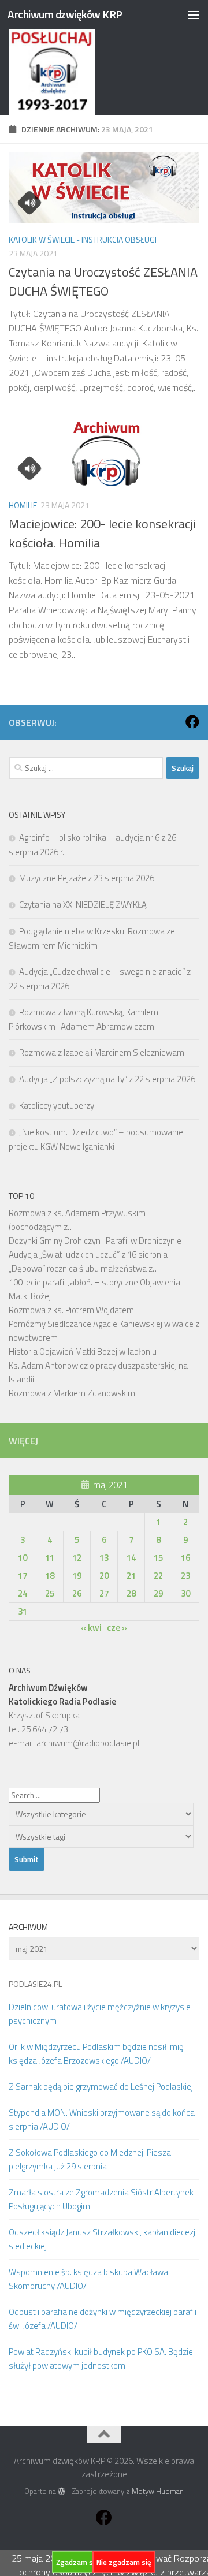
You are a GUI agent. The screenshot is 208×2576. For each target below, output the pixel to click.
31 (23, 1611)
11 (50, 1558)
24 (23, 1593)
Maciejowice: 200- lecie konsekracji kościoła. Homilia (102, 533)
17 (23, 1576)
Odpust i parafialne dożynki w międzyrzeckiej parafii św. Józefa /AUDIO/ (103, 2319)
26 (77, 1593)
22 (158, 1576)
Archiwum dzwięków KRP (65, 14)
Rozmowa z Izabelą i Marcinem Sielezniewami (103, 1052)
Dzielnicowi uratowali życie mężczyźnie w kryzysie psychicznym (100, 2014)
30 (185, 1593)
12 (77, 1558)
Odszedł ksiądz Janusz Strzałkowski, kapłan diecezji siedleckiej (103, 2239)
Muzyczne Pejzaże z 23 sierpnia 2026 (87, 878)
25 (50, 1593)
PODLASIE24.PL (35, 1984)
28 (131, 1593)
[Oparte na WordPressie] (62, 2491)
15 (158, 1558)
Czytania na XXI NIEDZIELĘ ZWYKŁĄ (83, 905)
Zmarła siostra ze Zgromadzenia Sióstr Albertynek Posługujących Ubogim (101, 2199)
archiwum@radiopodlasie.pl (88, 1743)
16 (185, 1558)
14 (131, 1558)
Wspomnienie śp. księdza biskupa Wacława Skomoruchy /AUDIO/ (88, 2279)
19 (77, 1576)
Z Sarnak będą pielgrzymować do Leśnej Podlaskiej (101, 2087)
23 (185, 1576)
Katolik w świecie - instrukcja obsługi (83, 239)
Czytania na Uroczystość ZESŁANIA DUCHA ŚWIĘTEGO (103, 282)
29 (158, 1593)
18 (50, 1576)
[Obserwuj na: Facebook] (192, 722)
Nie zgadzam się (124, 2562)
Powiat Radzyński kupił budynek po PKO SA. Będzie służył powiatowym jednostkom (101, 2359)
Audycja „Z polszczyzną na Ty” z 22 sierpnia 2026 (107, 1079)
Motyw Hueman (158, 2491)
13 (104, 1558)
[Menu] (194, 14)
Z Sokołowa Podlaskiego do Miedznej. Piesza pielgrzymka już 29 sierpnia (90, 2159)
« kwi (91, 1628)
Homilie (23, 505)
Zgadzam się (77, 2562)
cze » (117, 1628)
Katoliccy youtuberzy (57, 1106)
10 (23, 1558)
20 (104, 1576)
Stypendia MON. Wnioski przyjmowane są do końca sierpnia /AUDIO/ (102, 2120)
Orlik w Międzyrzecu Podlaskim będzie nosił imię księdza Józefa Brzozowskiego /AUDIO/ (96, 2054)
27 (104, 1593)
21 (131, 1576)
